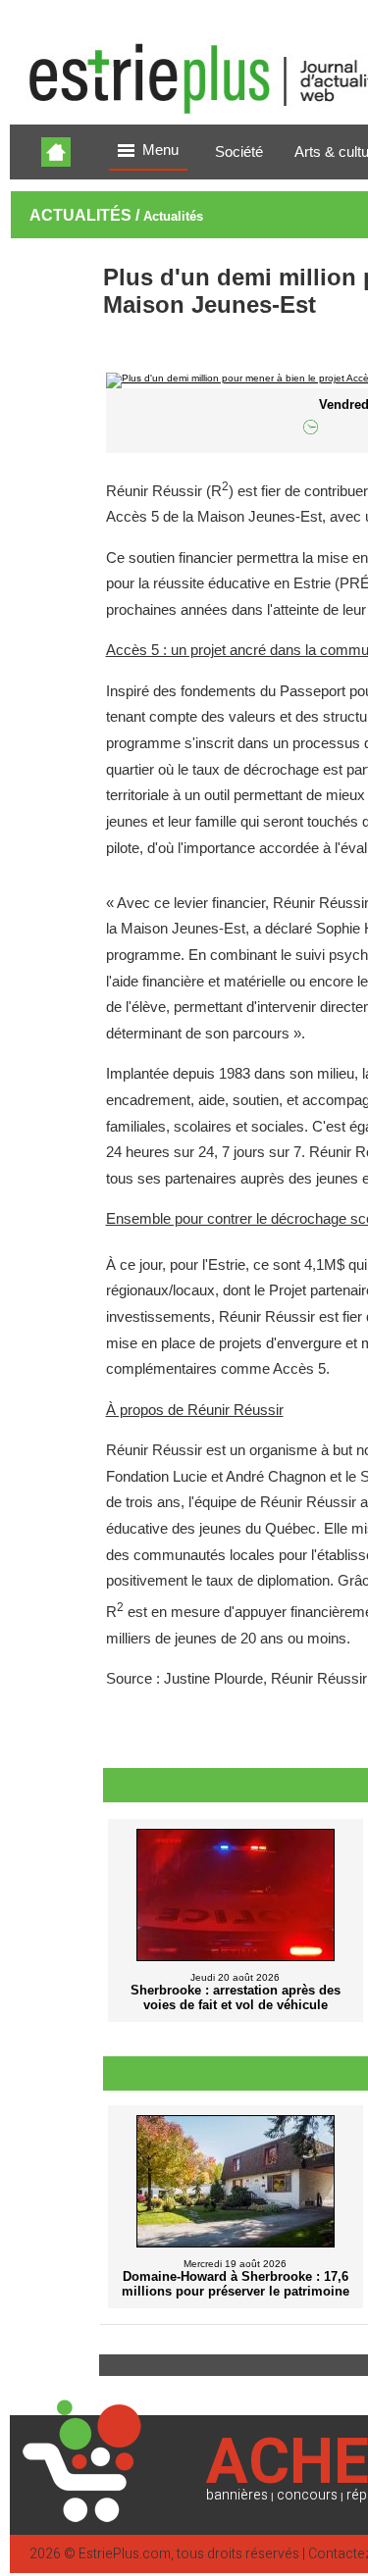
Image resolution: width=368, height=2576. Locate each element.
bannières (237, 2495)
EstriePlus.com (125, 2554)
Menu (160, 150)
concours (307, 2495)
